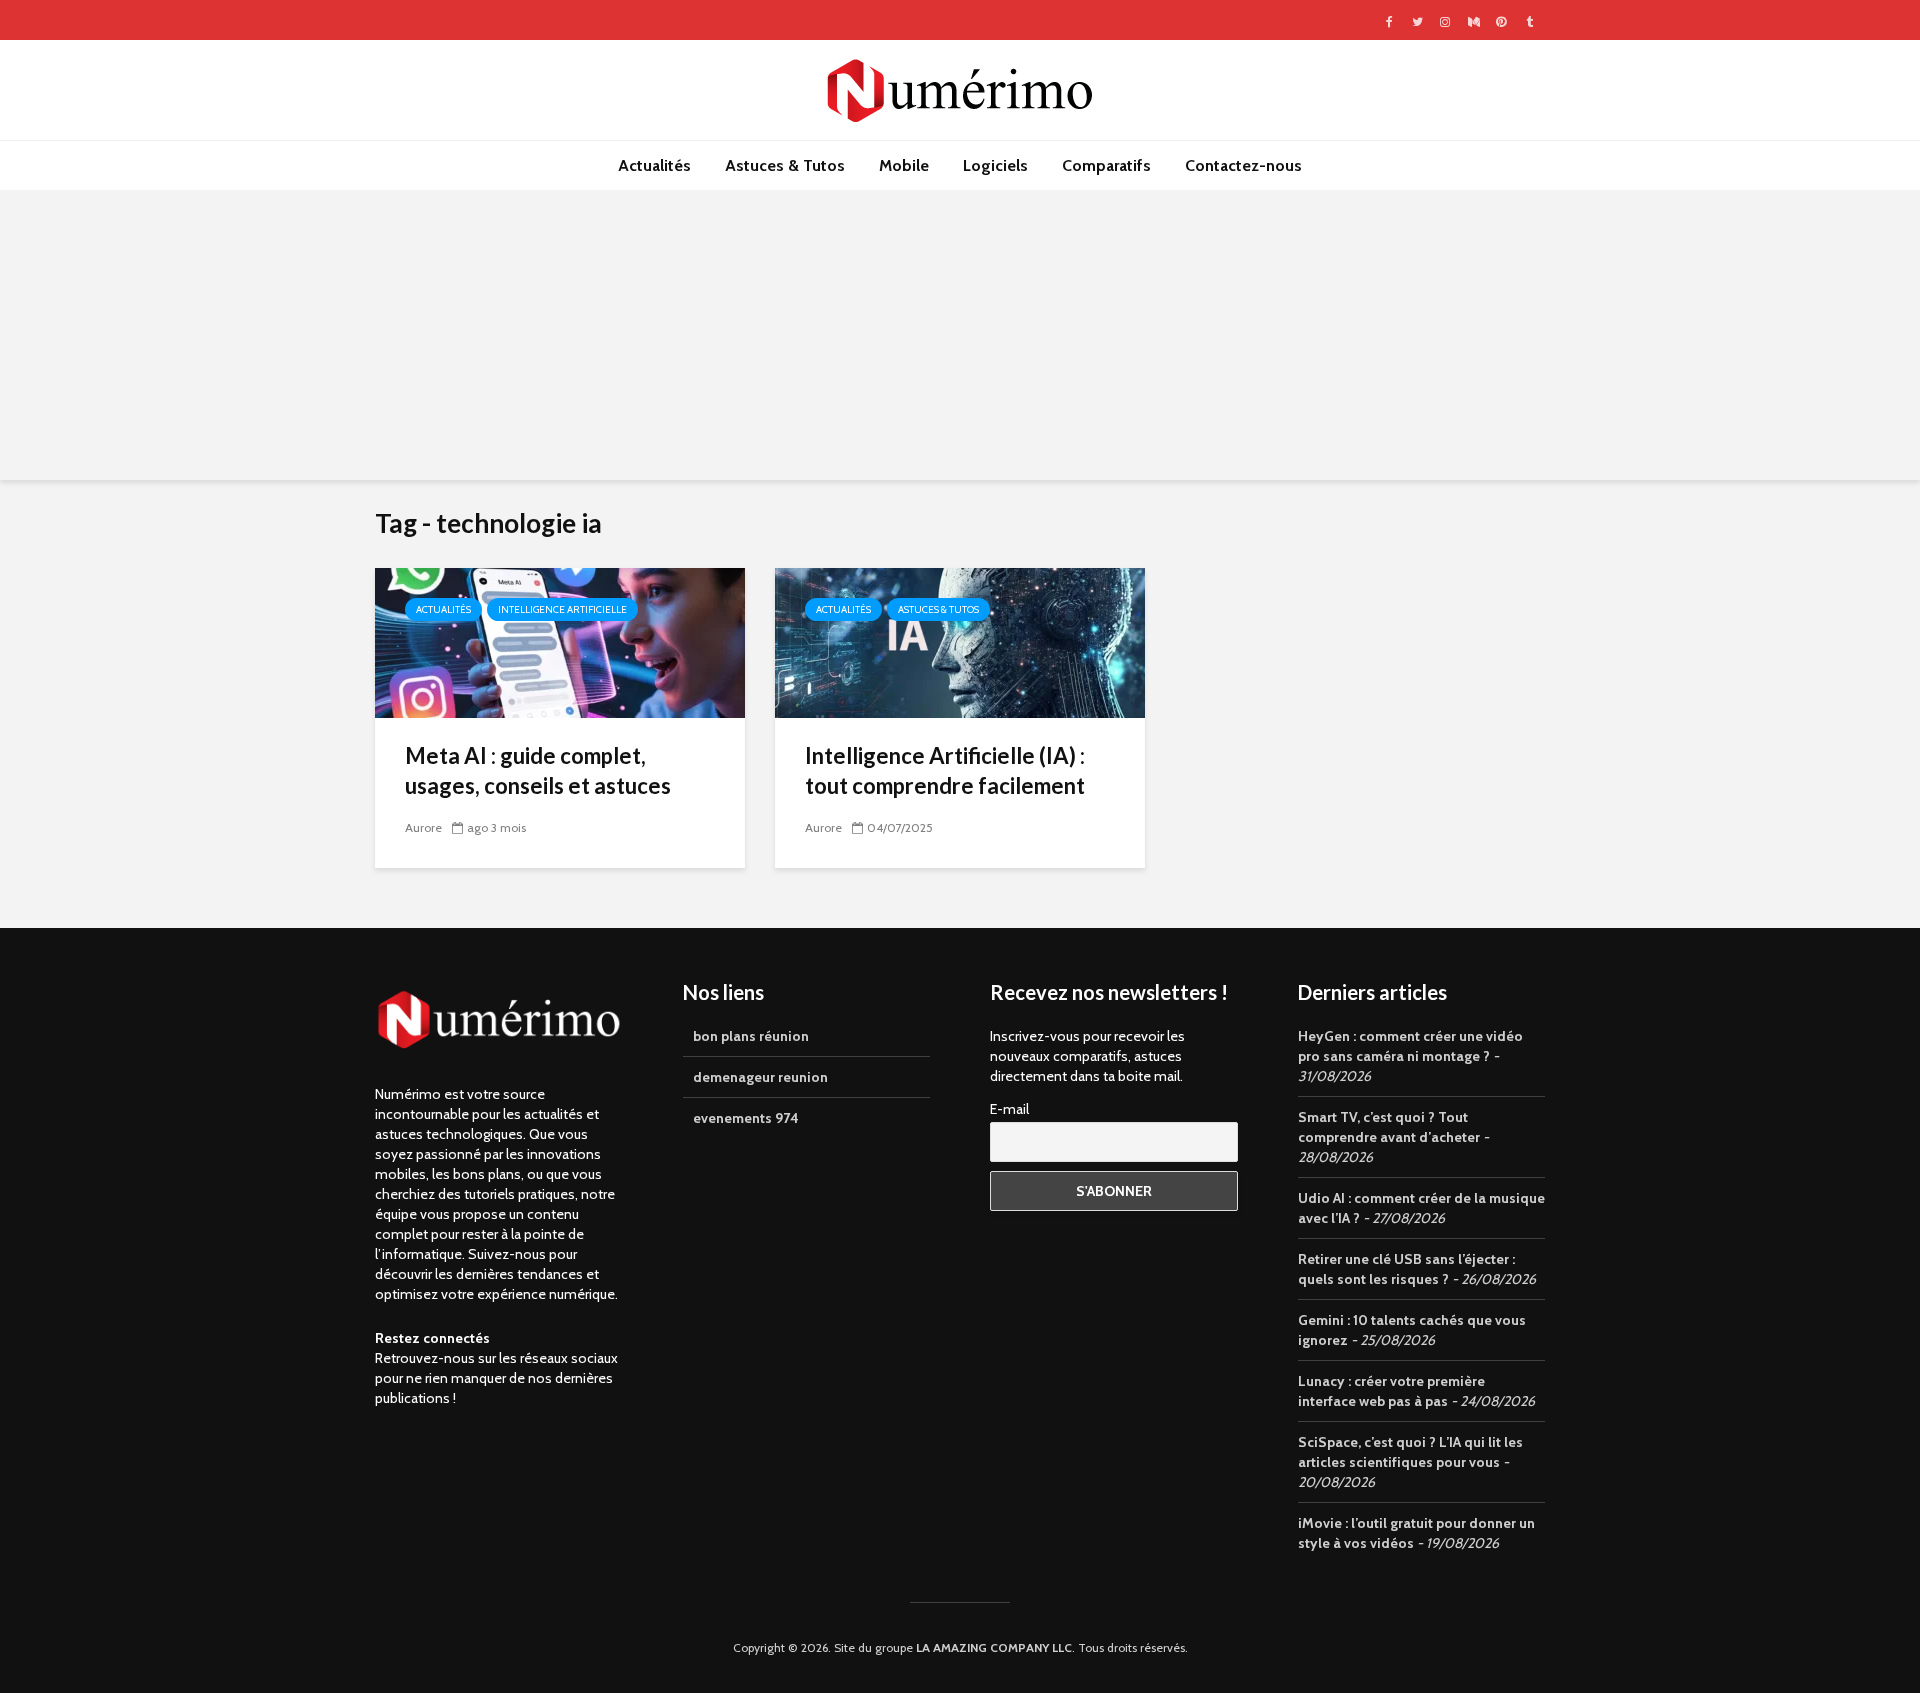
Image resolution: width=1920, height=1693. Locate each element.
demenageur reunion (760, 1077)
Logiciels (995, 165)
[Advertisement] (960, 340)
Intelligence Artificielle (562, 609)
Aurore (423, 827)
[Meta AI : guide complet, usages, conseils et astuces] (560, 641)
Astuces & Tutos (785, 165)
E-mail (1009, 1109)
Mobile (904, 165)
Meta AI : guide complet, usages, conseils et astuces (538, 770)
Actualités (654, 165)
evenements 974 (746, 1118)
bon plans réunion (751, 1036)
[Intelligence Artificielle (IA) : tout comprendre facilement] (960, 641)
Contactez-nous (1243, 165)
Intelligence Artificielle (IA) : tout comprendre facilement (945, 770)
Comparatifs (1106, 165)
